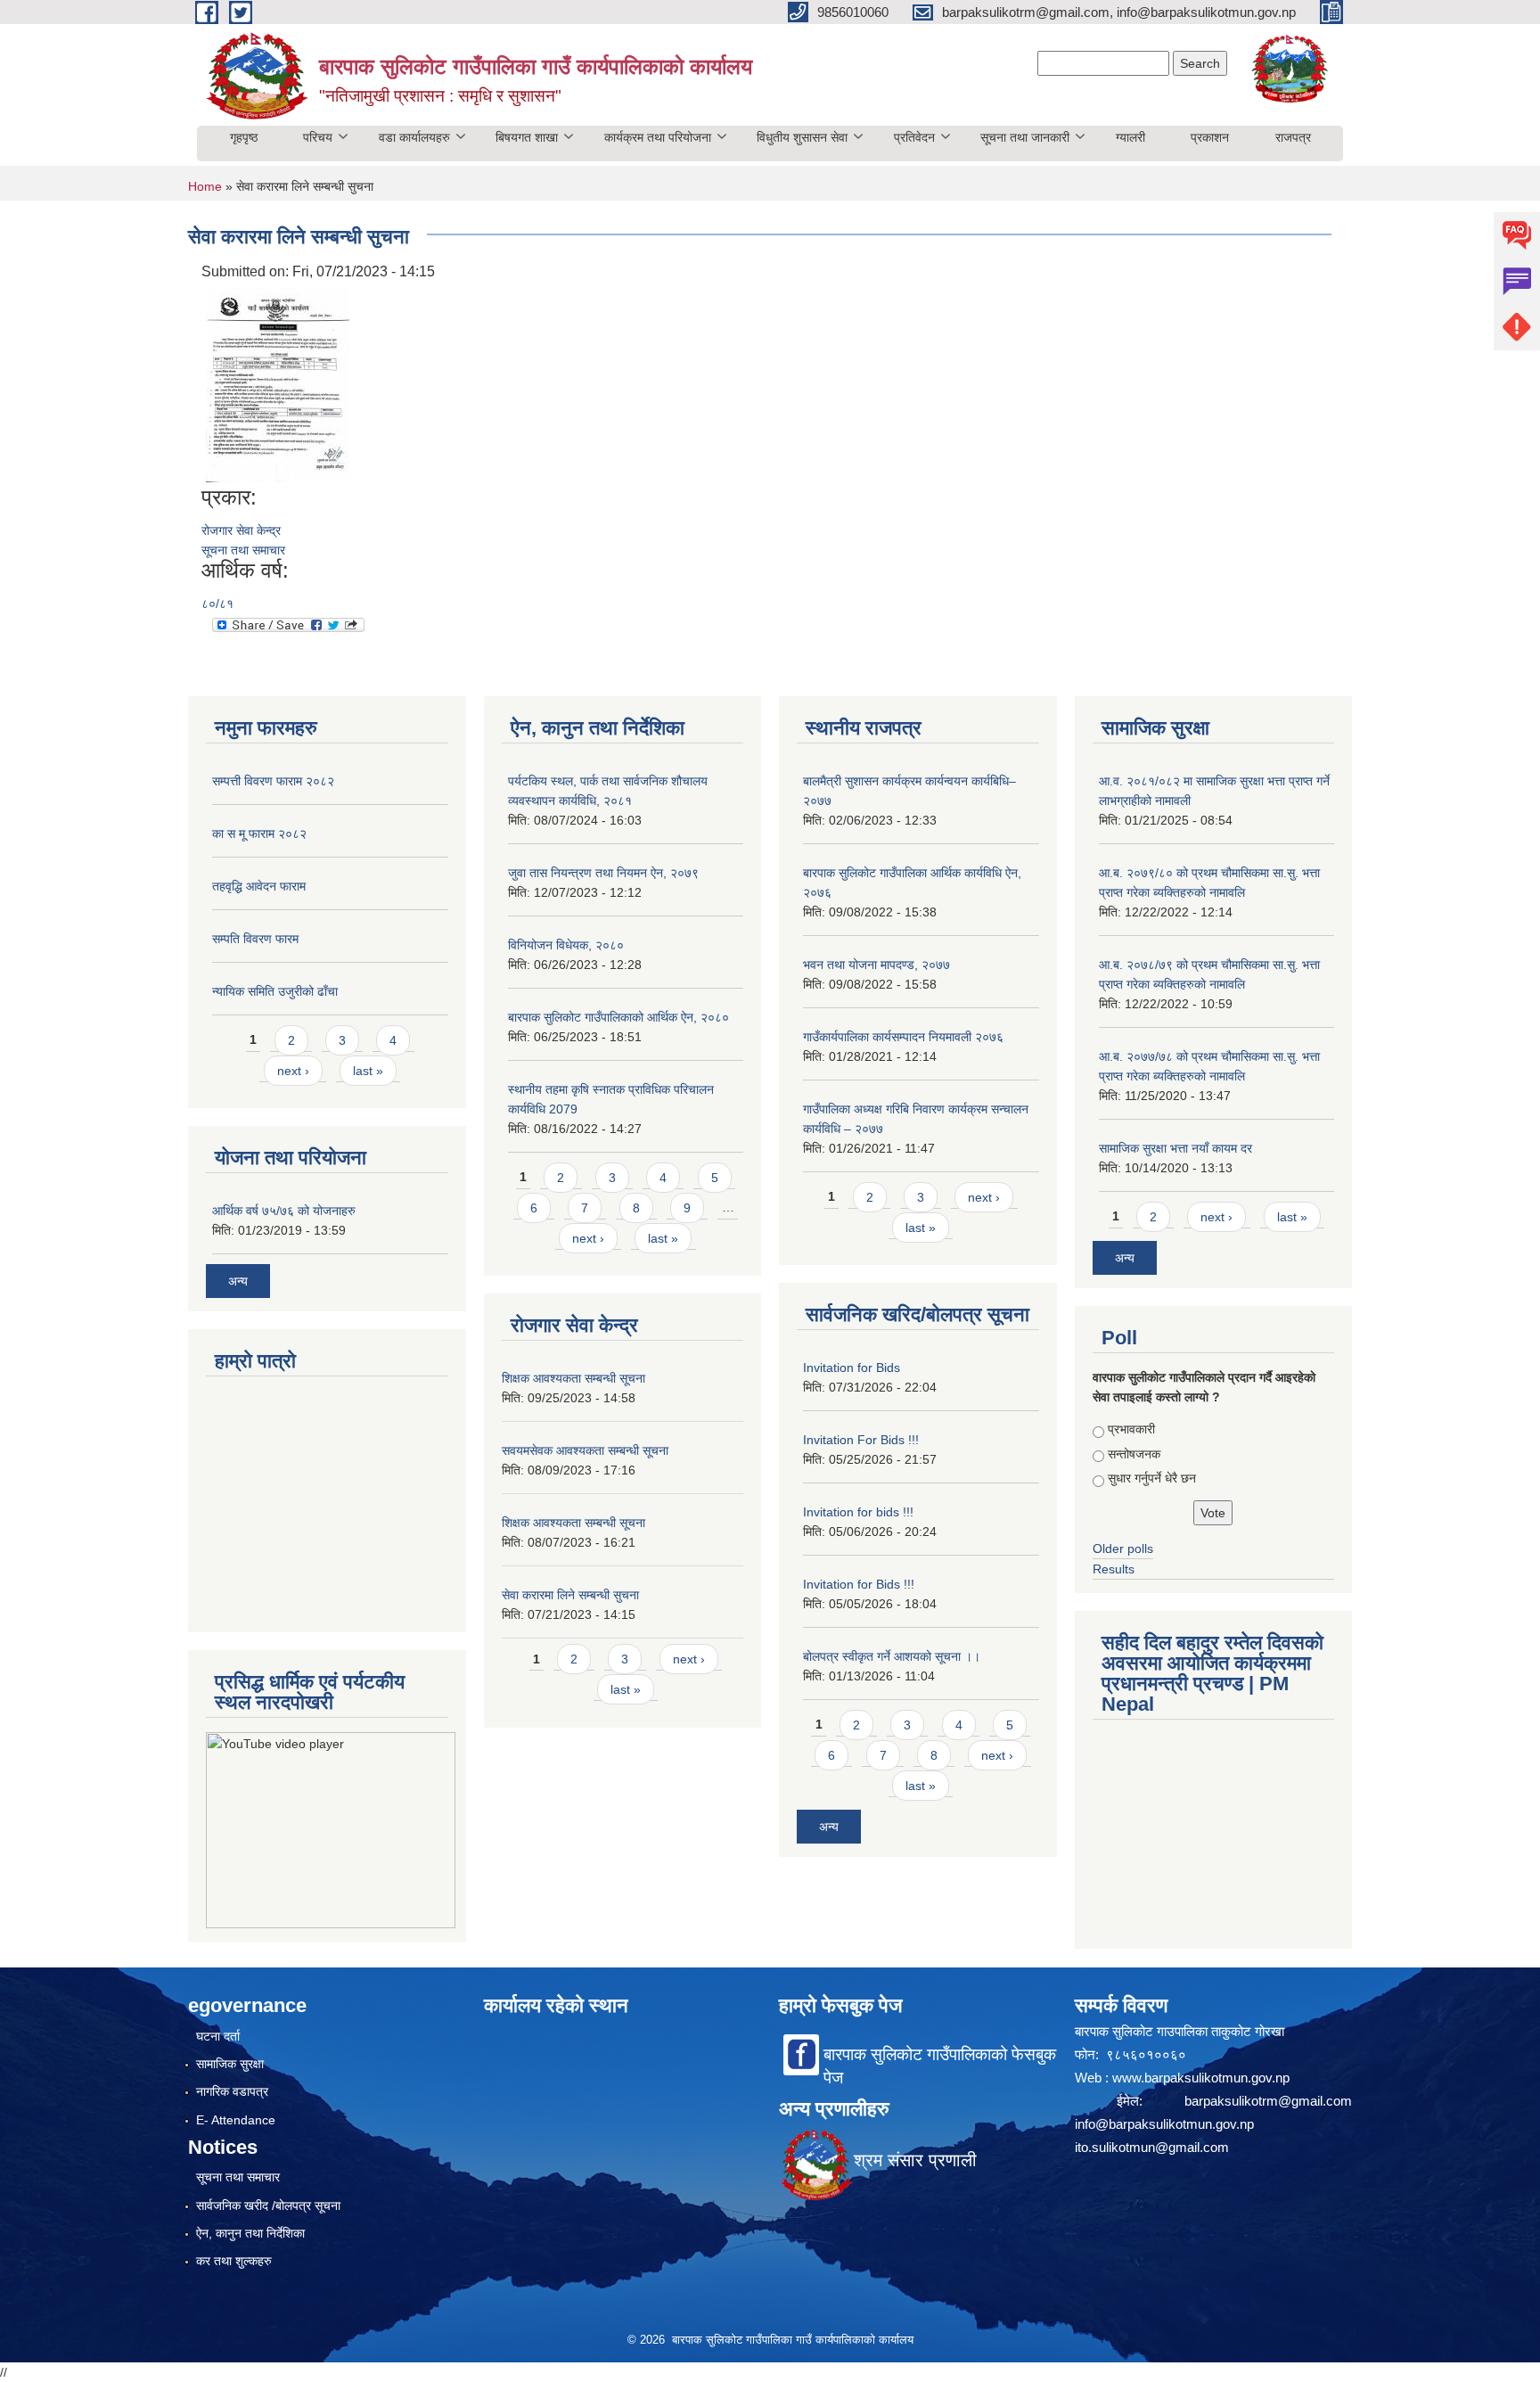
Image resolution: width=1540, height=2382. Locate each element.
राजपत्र (1293, 137)
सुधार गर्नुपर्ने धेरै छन (1152, 1478)
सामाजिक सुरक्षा (230, 2064)
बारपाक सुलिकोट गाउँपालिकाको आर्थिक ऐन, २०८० (618, 1017)
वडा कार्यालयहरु (414, 137)
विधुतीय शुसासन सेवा (802, 137)
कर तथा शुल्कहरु (234, 2261)
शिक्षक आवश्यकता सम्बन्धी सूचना (573, 1378)
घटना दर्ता (218, 2036)
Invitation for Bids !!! (859, 1584)
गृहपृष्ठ (244, 137)
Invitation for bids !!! (858, 1512)
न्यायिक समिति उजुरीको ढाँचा (275, 991)
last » (368, 1071)
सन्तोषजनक (1134, 1454)
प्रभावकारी (1131, 1429)
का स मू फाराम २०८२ (259, 834)
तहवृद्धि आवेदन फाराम (259, 886)
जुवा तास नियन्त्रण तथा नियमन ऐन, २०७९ (603, 873)
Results (1114, 1569)
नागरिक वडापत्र (232, 2091)
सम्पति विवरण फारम (255, 939)
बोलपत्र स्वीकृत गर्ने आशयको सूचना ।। (892, 1656)
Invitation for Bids (852, 1368)
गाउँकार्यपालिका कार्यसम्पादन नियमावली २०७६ (903, 1037)
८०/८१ (217, 604)
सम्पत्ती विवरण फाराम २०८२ (273, 781)
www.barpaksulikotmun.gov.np (1203, 2078)
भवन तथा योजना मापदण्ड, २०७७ (876, 965)
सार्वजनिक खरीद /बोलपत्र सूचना (268, 2205)
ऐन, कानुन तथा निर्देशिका (250, 2233)
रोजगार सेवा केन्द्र (241, 530)
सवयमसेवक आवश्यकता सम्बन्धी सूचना (585, 1450)
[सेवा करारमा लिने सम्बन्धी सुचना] (278, 383)
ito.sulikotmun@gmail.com (1152, 2147)
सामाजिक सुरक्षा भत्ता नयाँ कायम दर (1175, 1148)
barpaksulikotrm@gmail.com (1268, 2101)
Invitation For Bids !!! (861, 1440)
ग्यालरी (1130, 137)
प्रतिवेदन (914, 137)
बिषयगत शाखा (527, 137)
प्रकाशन (1210, 137)
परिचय (318, 137)
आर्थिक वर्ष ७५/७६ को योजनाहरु (284, 1211)
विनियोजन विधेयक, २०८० (566, 945)
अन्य (238, 1281)
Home (205, 186)
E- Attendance (236, 2120)
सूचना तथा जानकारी (1025, 137)
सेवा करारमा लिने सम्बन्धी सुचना (570, 1595)
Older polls (1123, 1548)
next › (293, 1071)
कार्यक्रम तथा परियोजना (658, 137)
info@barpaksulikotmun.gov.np (1164, 2124)
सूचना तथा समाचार (243, 550)
